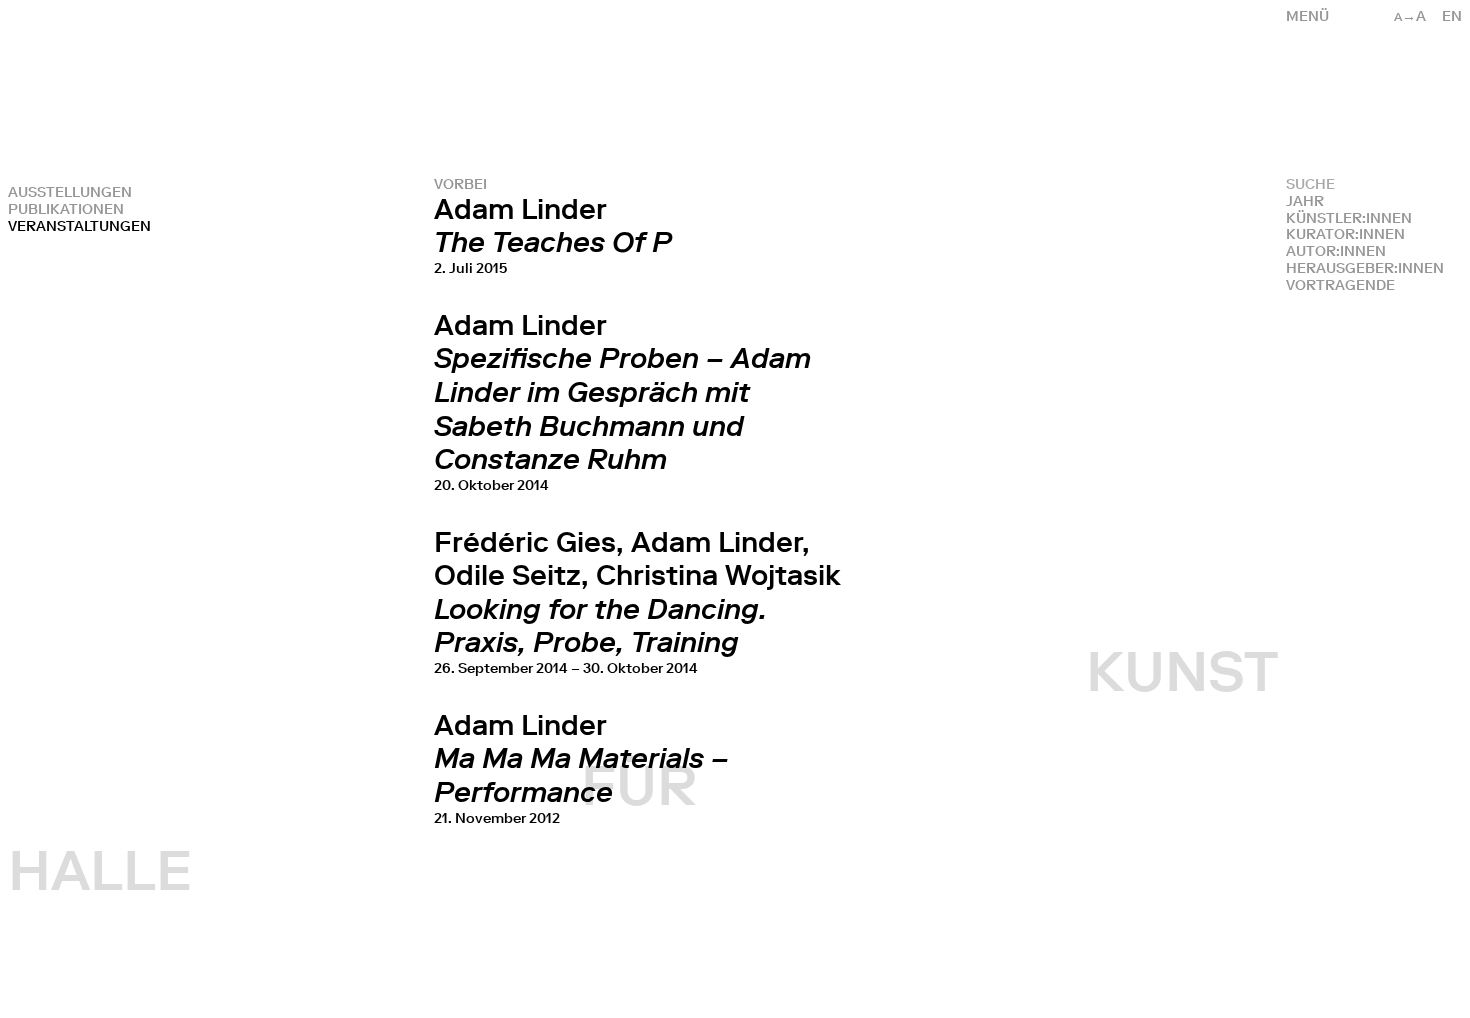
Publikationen (66, 209)
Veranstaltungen (79, 226)
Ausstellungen (70, 192)
